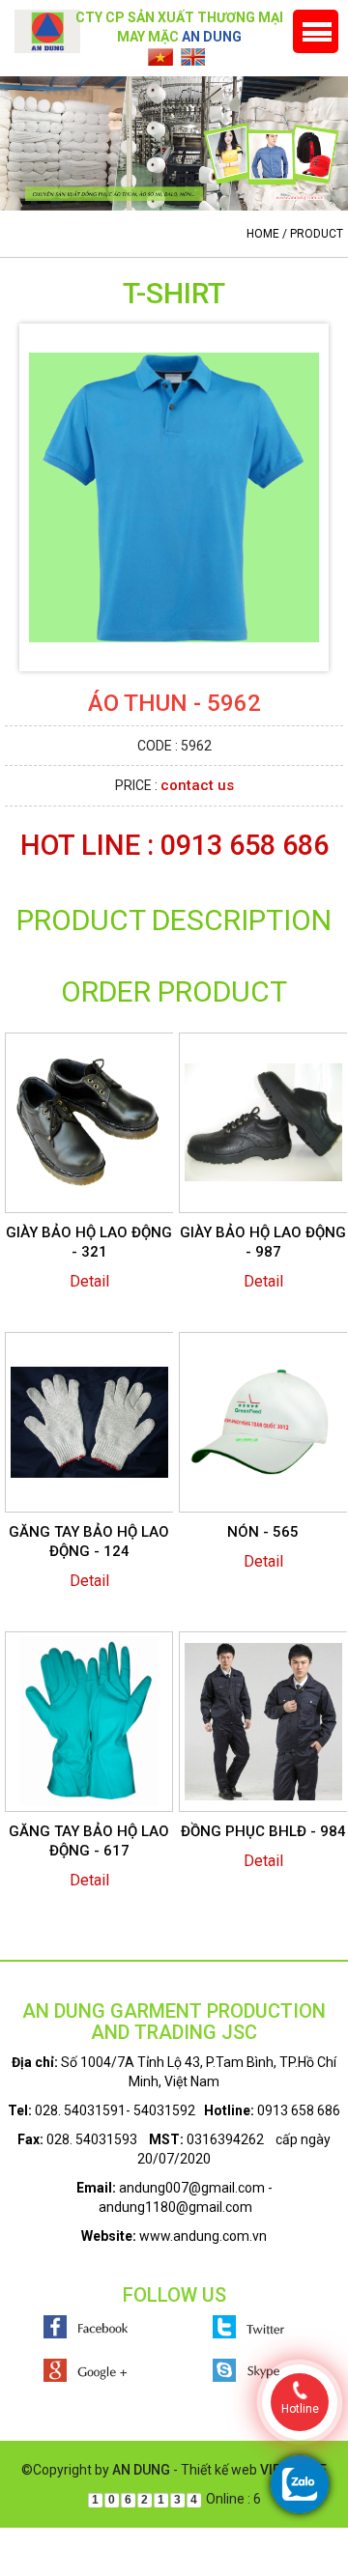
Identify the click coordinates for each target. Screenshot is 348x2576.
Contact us (197, 785)
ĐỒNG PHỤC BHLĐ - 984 (263, 1831)
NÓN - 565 (263, 1532)
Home (263, 234)
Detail (89, 1281)
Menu (316, 31)
